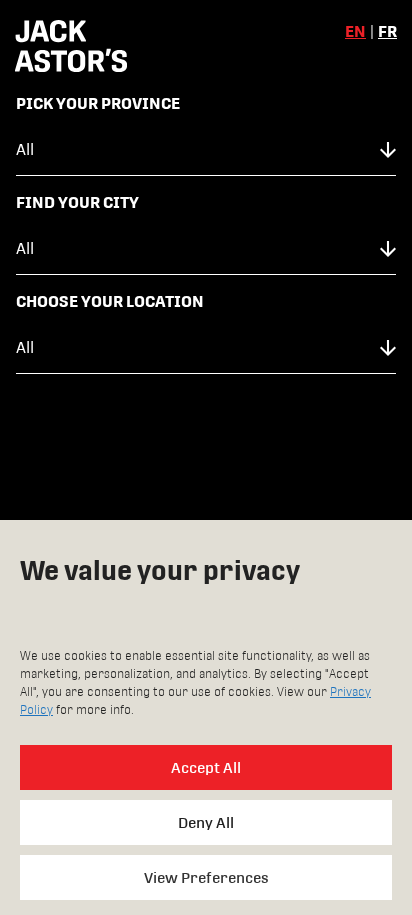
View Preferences (206, 877)
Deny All (206, 822)
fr (387, 31)
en (355, 31)
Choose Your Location (110, 301)
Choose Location (206, 439)
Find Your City (77, 202)
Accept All (206, 767)
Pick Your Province (98, 103)
